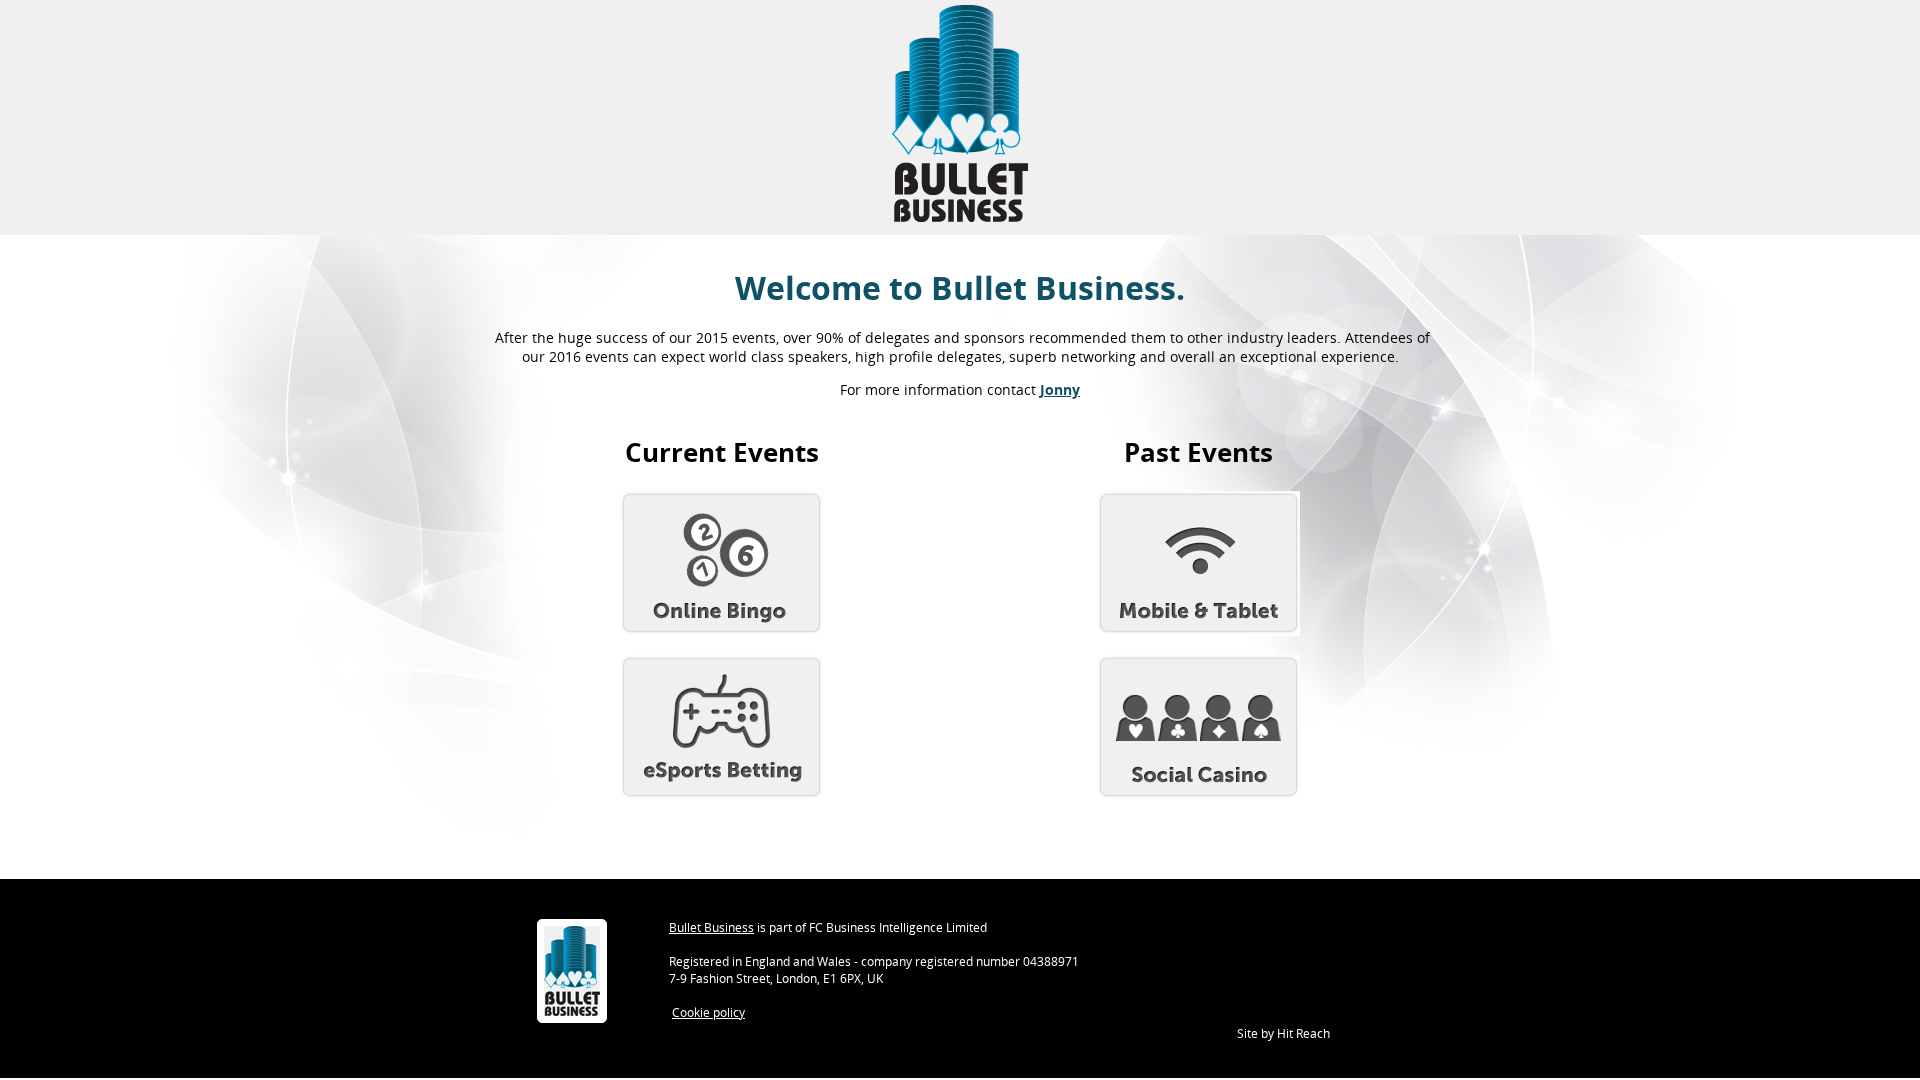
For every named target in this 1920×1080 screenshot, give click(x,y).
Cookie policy (708, 1012)
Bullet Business (711, 927)
